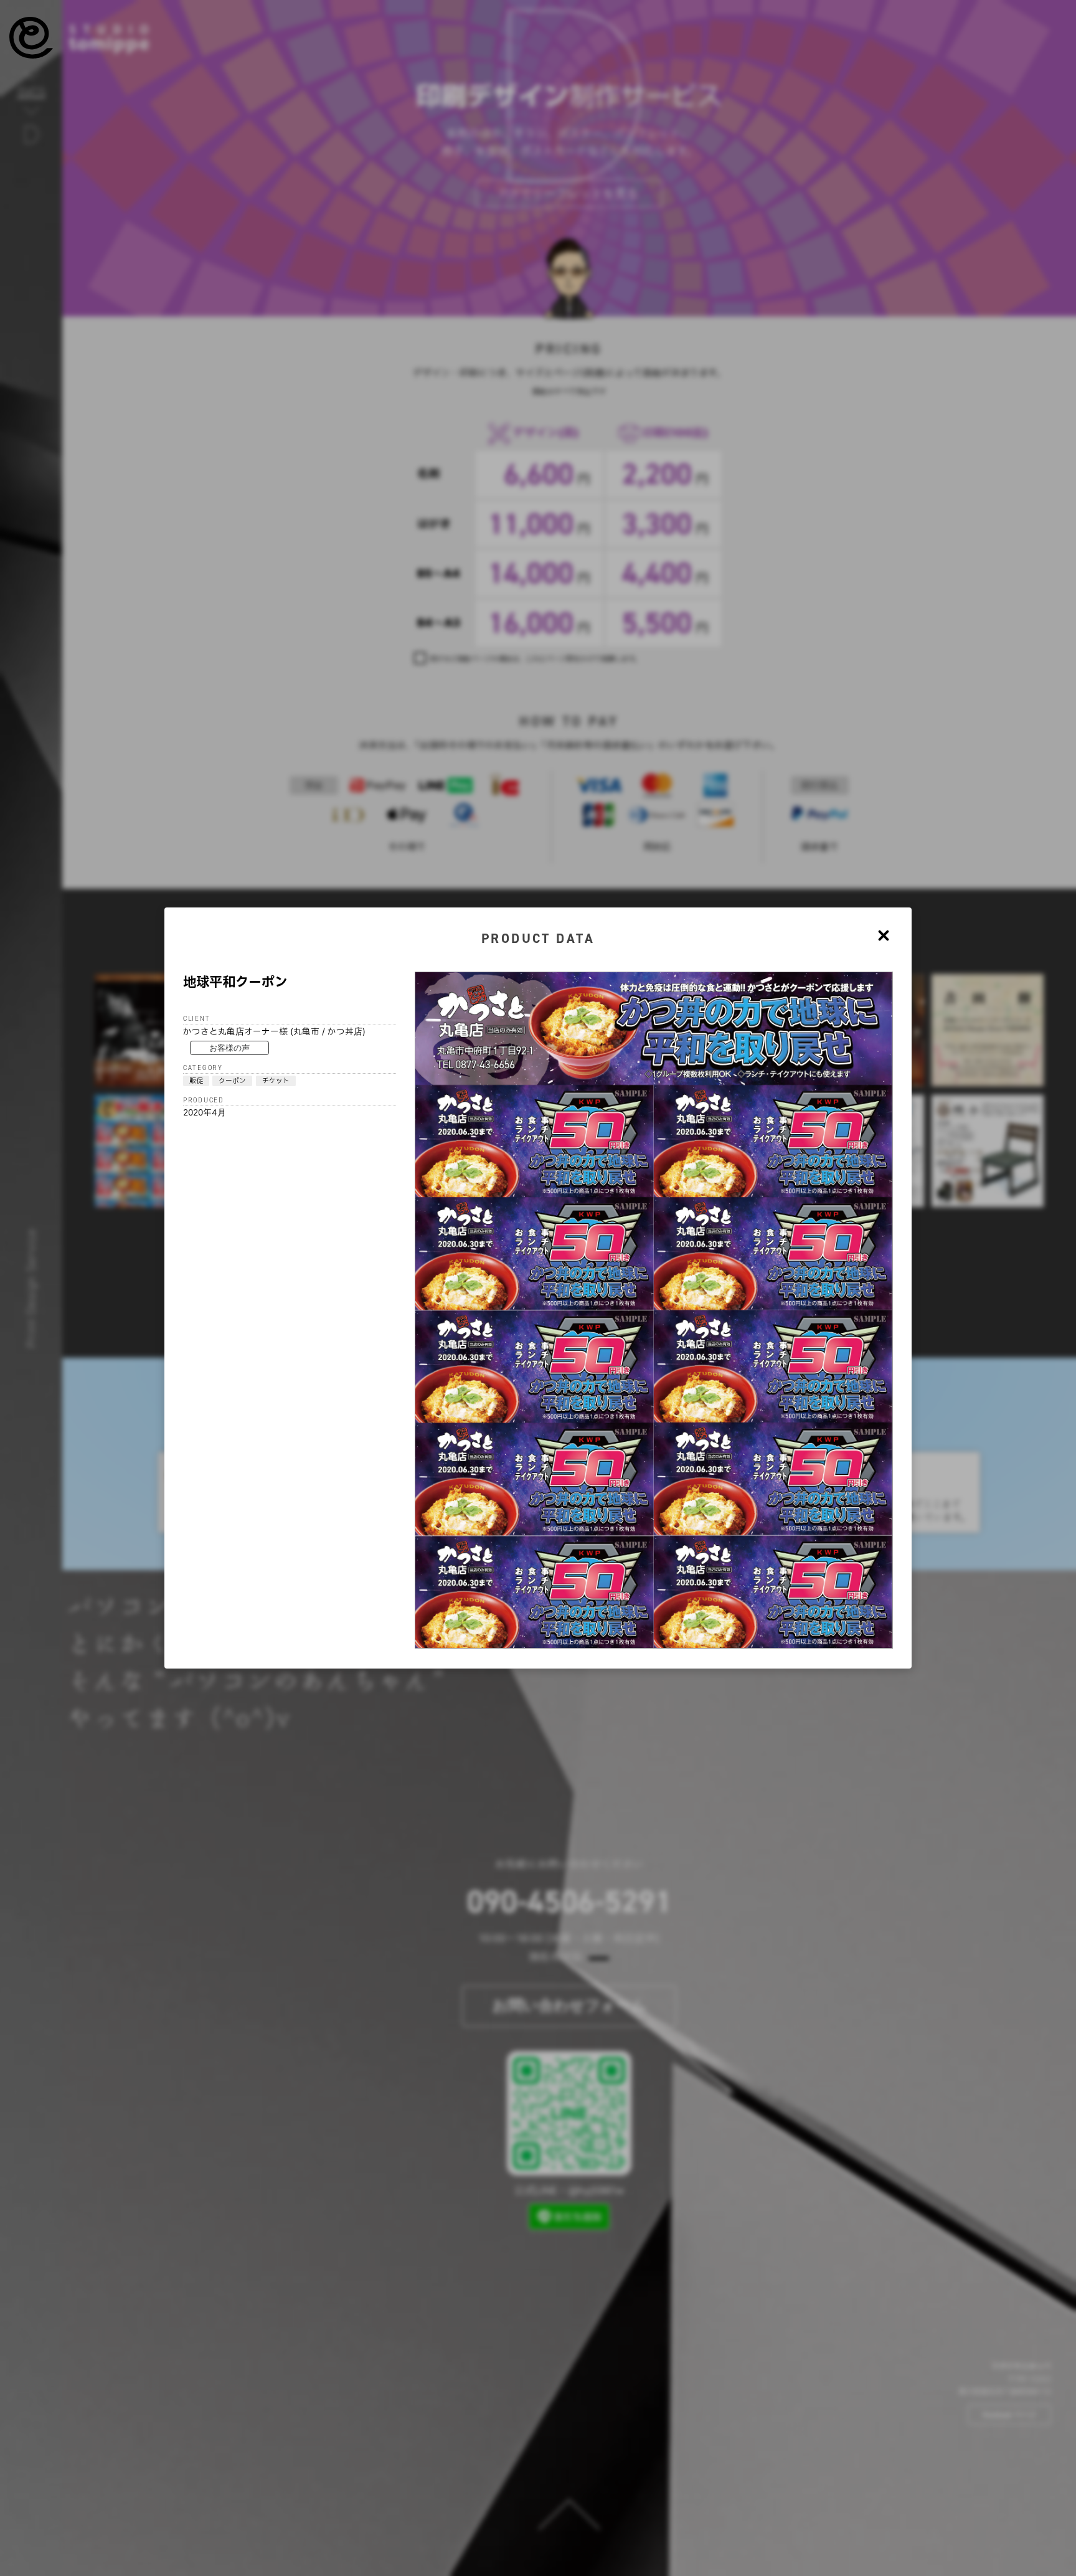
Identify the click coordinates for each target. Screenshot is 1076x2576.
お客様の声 (229, 1048)
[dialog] (538, 1288)
